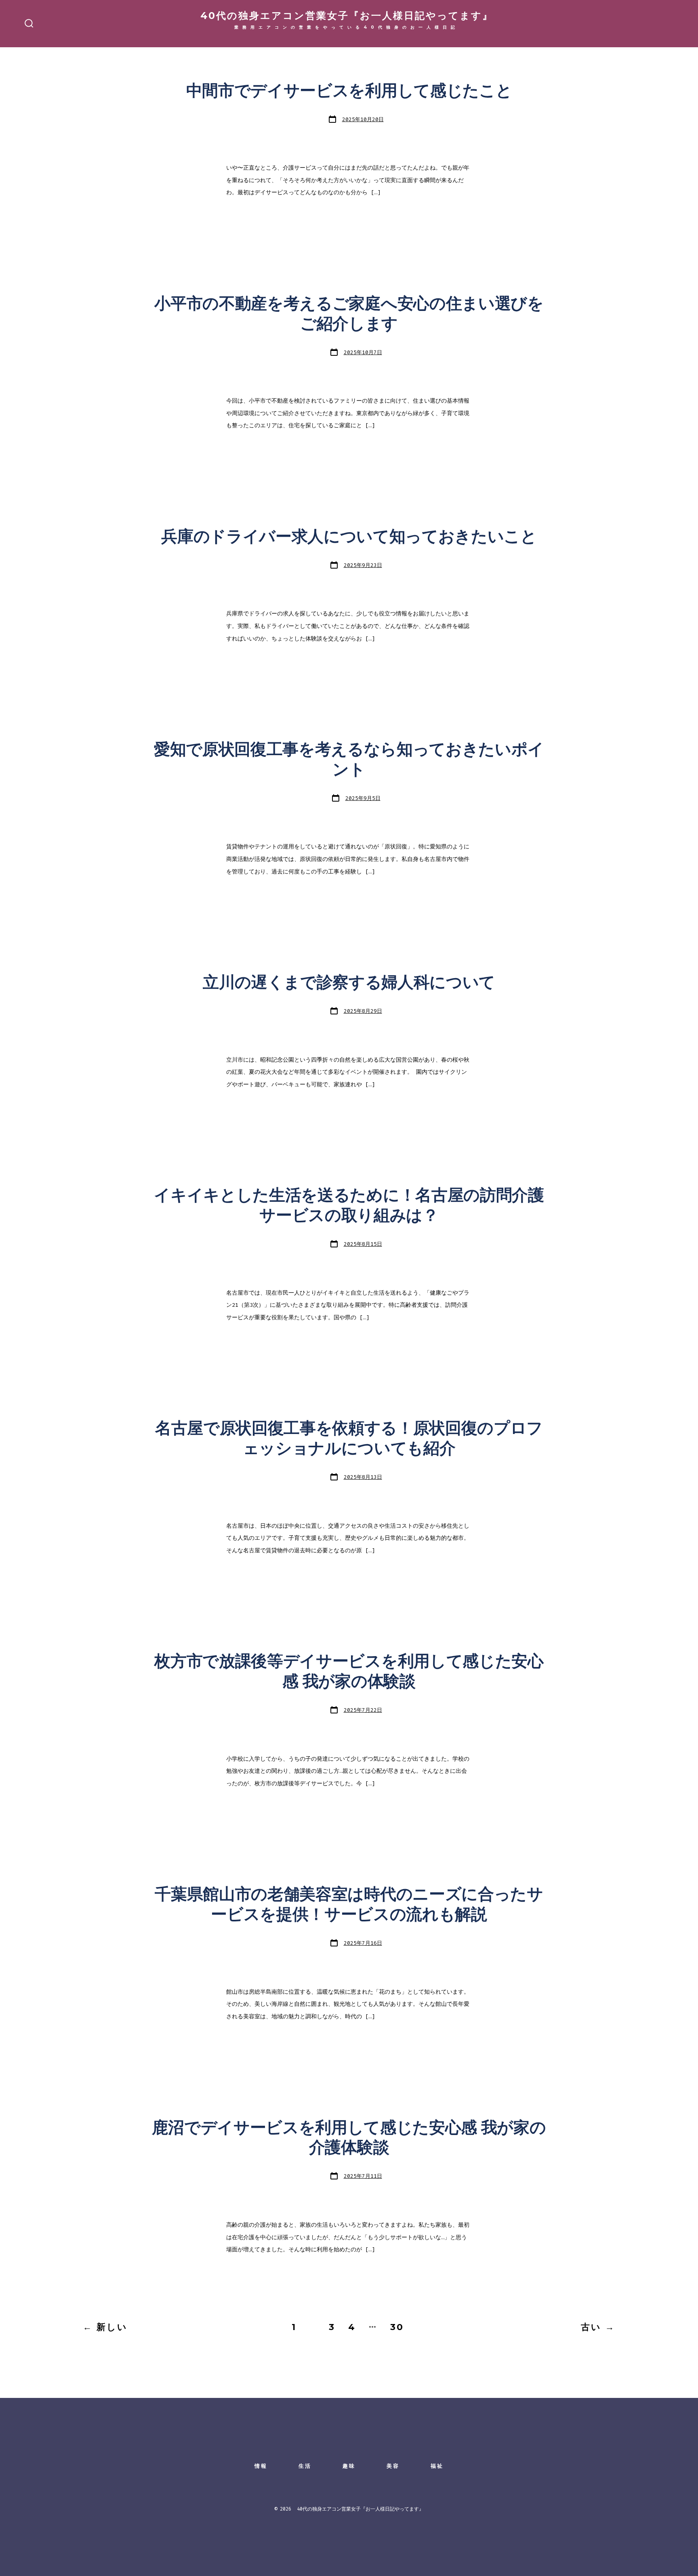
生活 (305, 2466)
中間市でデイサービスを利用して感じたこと (349, 91)
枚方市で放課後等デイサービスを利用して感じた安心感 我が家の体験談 (349, 1672)
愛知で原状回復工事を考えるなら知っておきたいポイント (349, 760)
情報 (261, 2466)
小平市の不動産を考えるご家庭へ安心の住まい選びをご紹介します (349, 314)
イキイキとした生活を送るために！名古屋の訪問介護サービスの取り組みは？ (349, 1206)
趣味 (349, 2466)
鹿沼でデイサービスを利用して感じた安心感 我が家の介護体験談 (349, 2138)
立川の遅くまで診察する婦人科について (349, 983)
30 (397, 2327)
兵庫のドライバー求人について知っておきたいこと (349, 537)
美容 (393, 2466)
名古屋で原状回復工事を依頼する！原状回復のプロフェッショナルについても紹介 (349, 1439)
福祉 (437, 2466)
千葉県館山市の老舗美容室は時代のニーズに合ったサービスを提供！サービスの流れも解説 (349, 1905)
